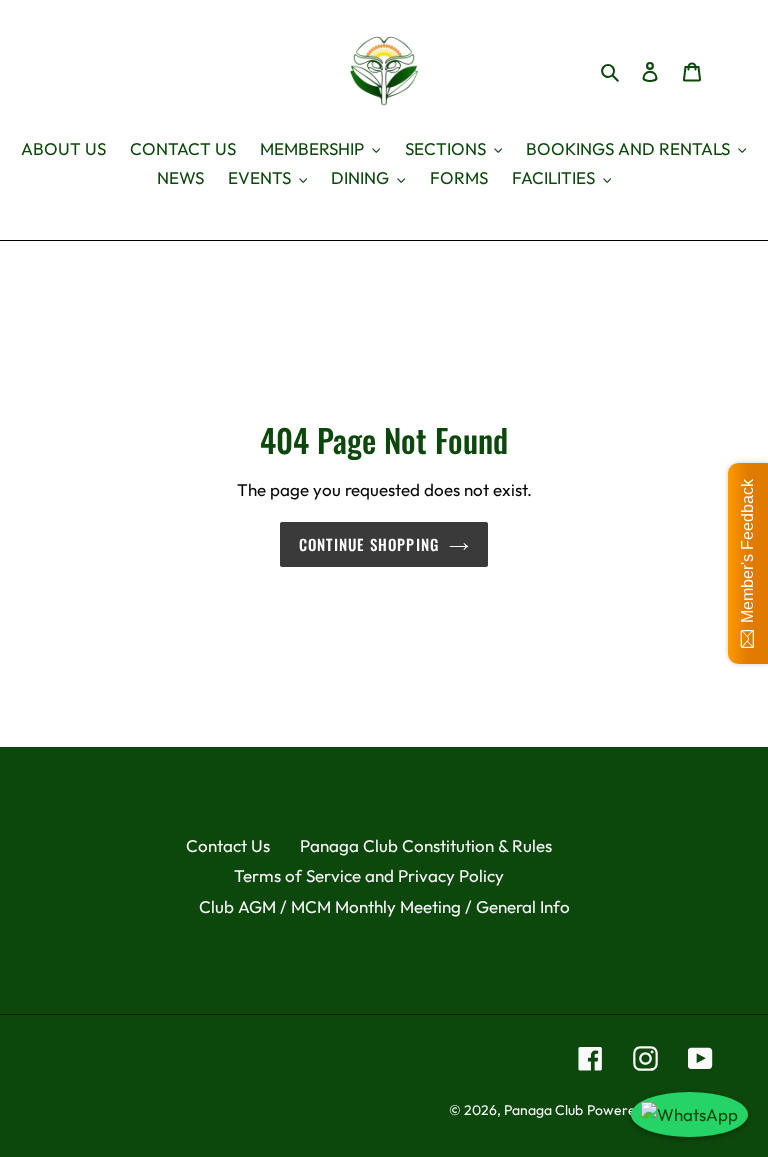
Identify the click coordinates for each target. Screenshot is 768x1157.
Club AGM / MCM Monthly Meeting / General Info (384, 906)
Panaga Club (543, 1110)
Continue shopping (369, 544)
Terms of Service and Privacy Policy (369, 875)
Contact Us (228, 845)
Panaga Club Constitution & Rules (426, 845)
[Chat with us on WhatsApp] (689, 1115)
